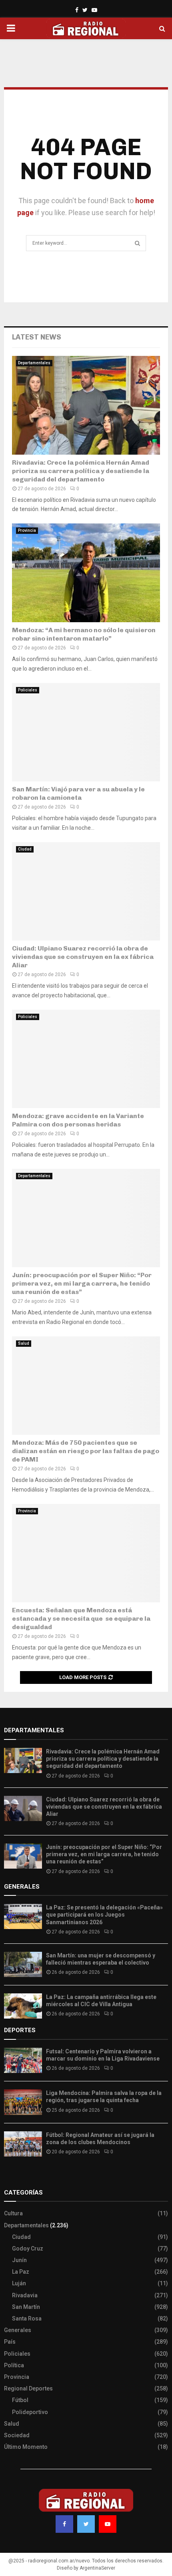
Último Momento (26, 2447)
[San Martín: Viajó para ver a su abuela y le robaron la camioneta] (86, 732)
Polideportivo (30, 2412)
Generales (18, 2330)
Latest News (37, 337)
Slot (10, 2177)
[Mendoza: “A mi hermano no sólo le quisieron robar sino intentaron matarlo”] (86, 573)
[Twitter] (86, 2524)
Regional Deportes (28, 2388)
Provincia (27, 530)
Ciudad (25, 849)
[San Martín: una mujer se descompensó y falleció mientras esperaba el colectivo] (23, 1964)
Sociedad (17, 2435)
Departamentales (34, 363)
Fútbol (20, 2400)
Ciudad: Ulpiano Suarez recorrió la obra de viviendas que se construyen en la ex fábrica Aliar (83, 957)
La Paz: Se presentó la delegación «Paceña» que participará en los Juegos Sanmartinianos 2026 (104, 1915)
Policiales (28, 690)
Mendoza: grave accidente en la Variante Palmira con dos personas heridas (78, 1120)
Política (14, 2365)
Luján (19, 2283)
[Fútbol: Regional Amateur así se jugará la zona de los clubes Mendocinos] (23, 2144)
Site (20, 2177)
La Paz (21, 2272)
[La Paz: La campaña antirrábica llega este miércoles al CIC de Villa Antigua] (23, 2006)
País (10, 2342)
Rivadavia (25, 2295)
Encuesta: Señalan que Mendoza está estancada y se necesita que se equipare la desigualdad (81, 1618)
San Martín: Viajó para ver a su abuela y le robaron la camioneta (78, 793)
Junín (19, 2260)
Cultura (13, 2213)
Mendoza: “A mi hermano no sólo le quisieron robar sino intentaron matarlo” (84, 634)
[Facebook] (64, 2524)
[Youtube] (108, 2524)
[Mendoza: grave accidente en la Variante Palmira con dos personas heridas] (86, 1059)
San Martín (26, 2307)
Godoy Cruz (28, 2249)
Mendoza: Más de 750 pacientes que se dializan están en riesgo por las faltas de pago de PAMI (86, 1451)
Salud (24, 1343)
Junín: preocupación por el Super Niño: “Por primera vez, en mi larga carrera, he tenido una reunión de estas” (82, 1283)
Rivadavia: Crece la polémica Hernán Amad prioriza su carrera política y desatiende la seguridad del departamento (81, 471)
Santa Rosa (27, 2318)
